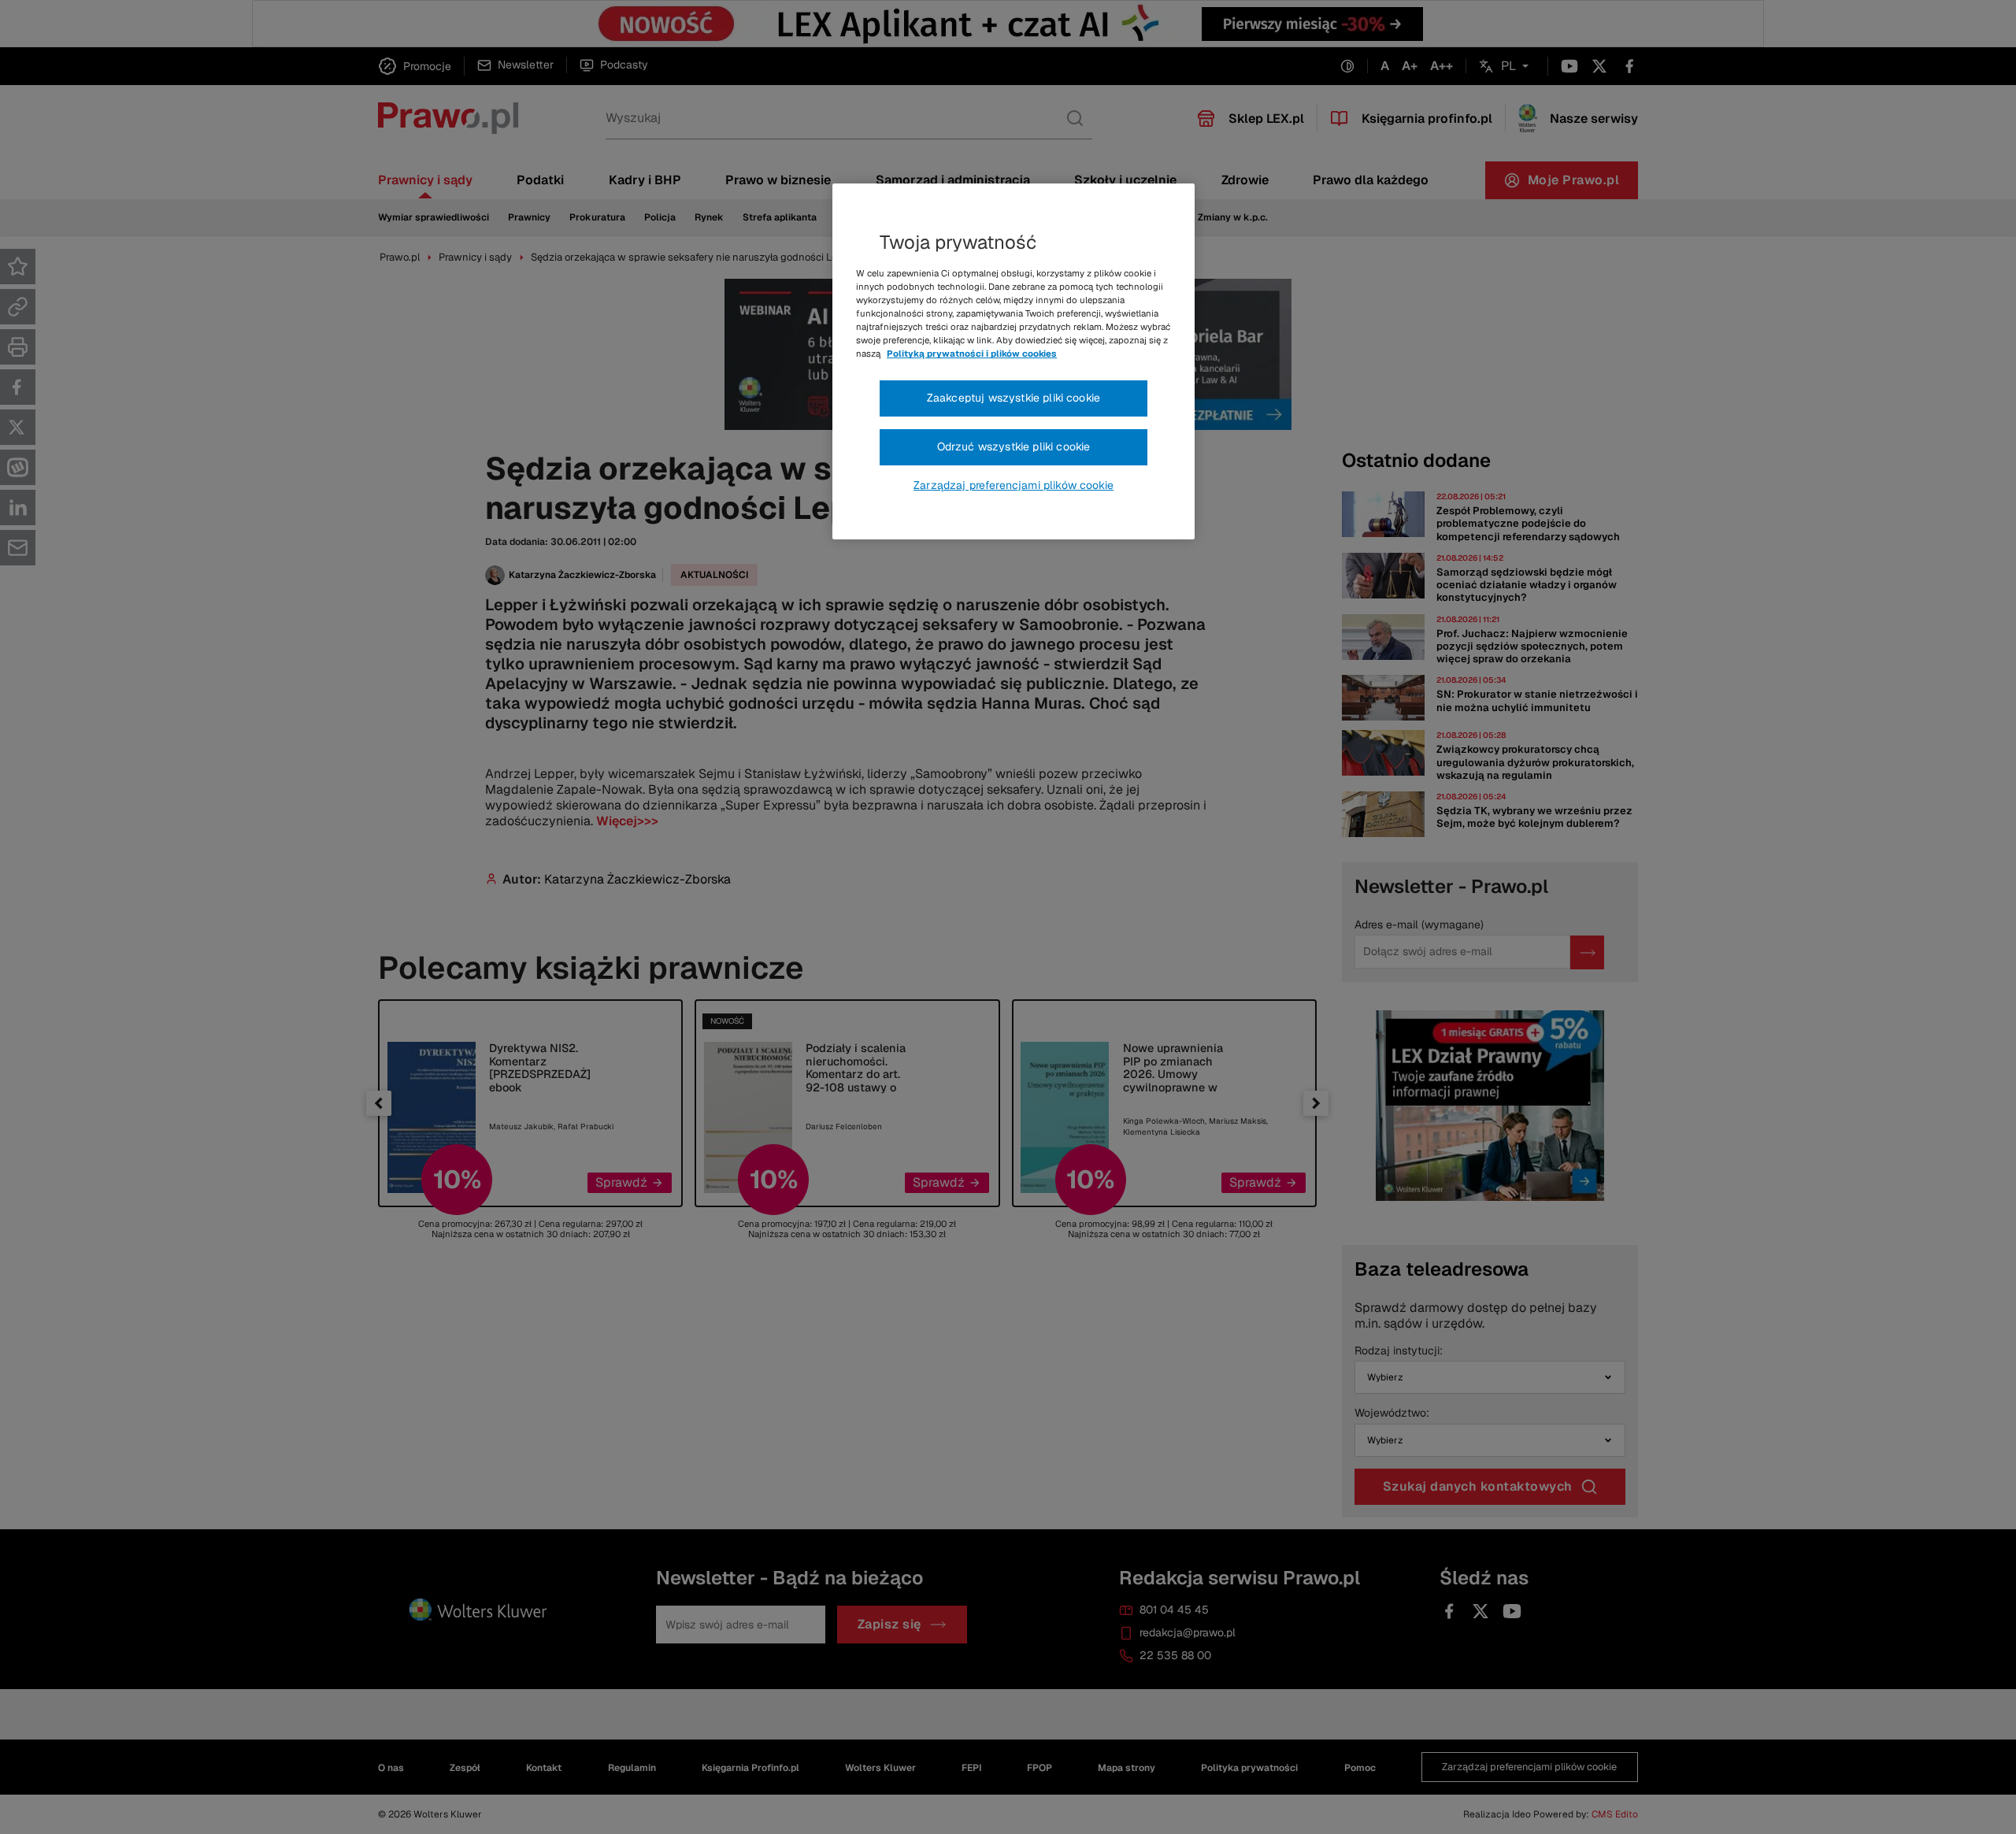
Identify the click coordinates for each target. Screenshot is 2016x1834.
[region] (1014, 361)
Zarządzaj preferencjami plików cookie (1014, 485)
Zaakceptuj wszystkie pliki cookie (1014, 398)
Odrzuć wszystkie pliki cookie (1014, 446)
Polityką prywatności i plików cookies (972, 354)
